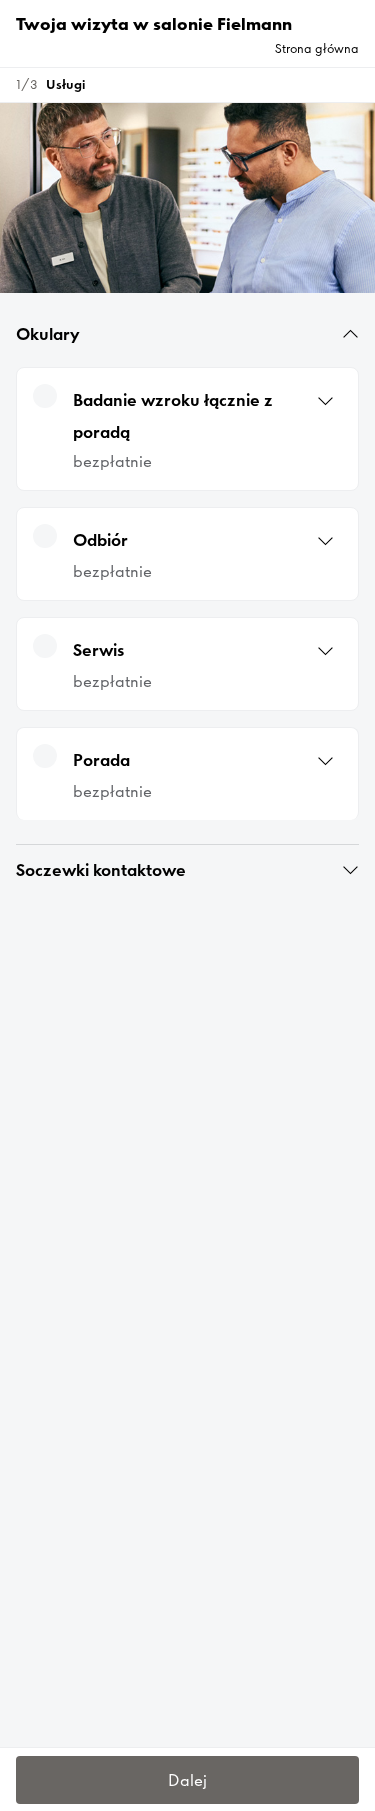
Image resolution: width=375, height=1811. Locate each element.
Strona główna (317, 48)
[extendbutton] (350, 334)
